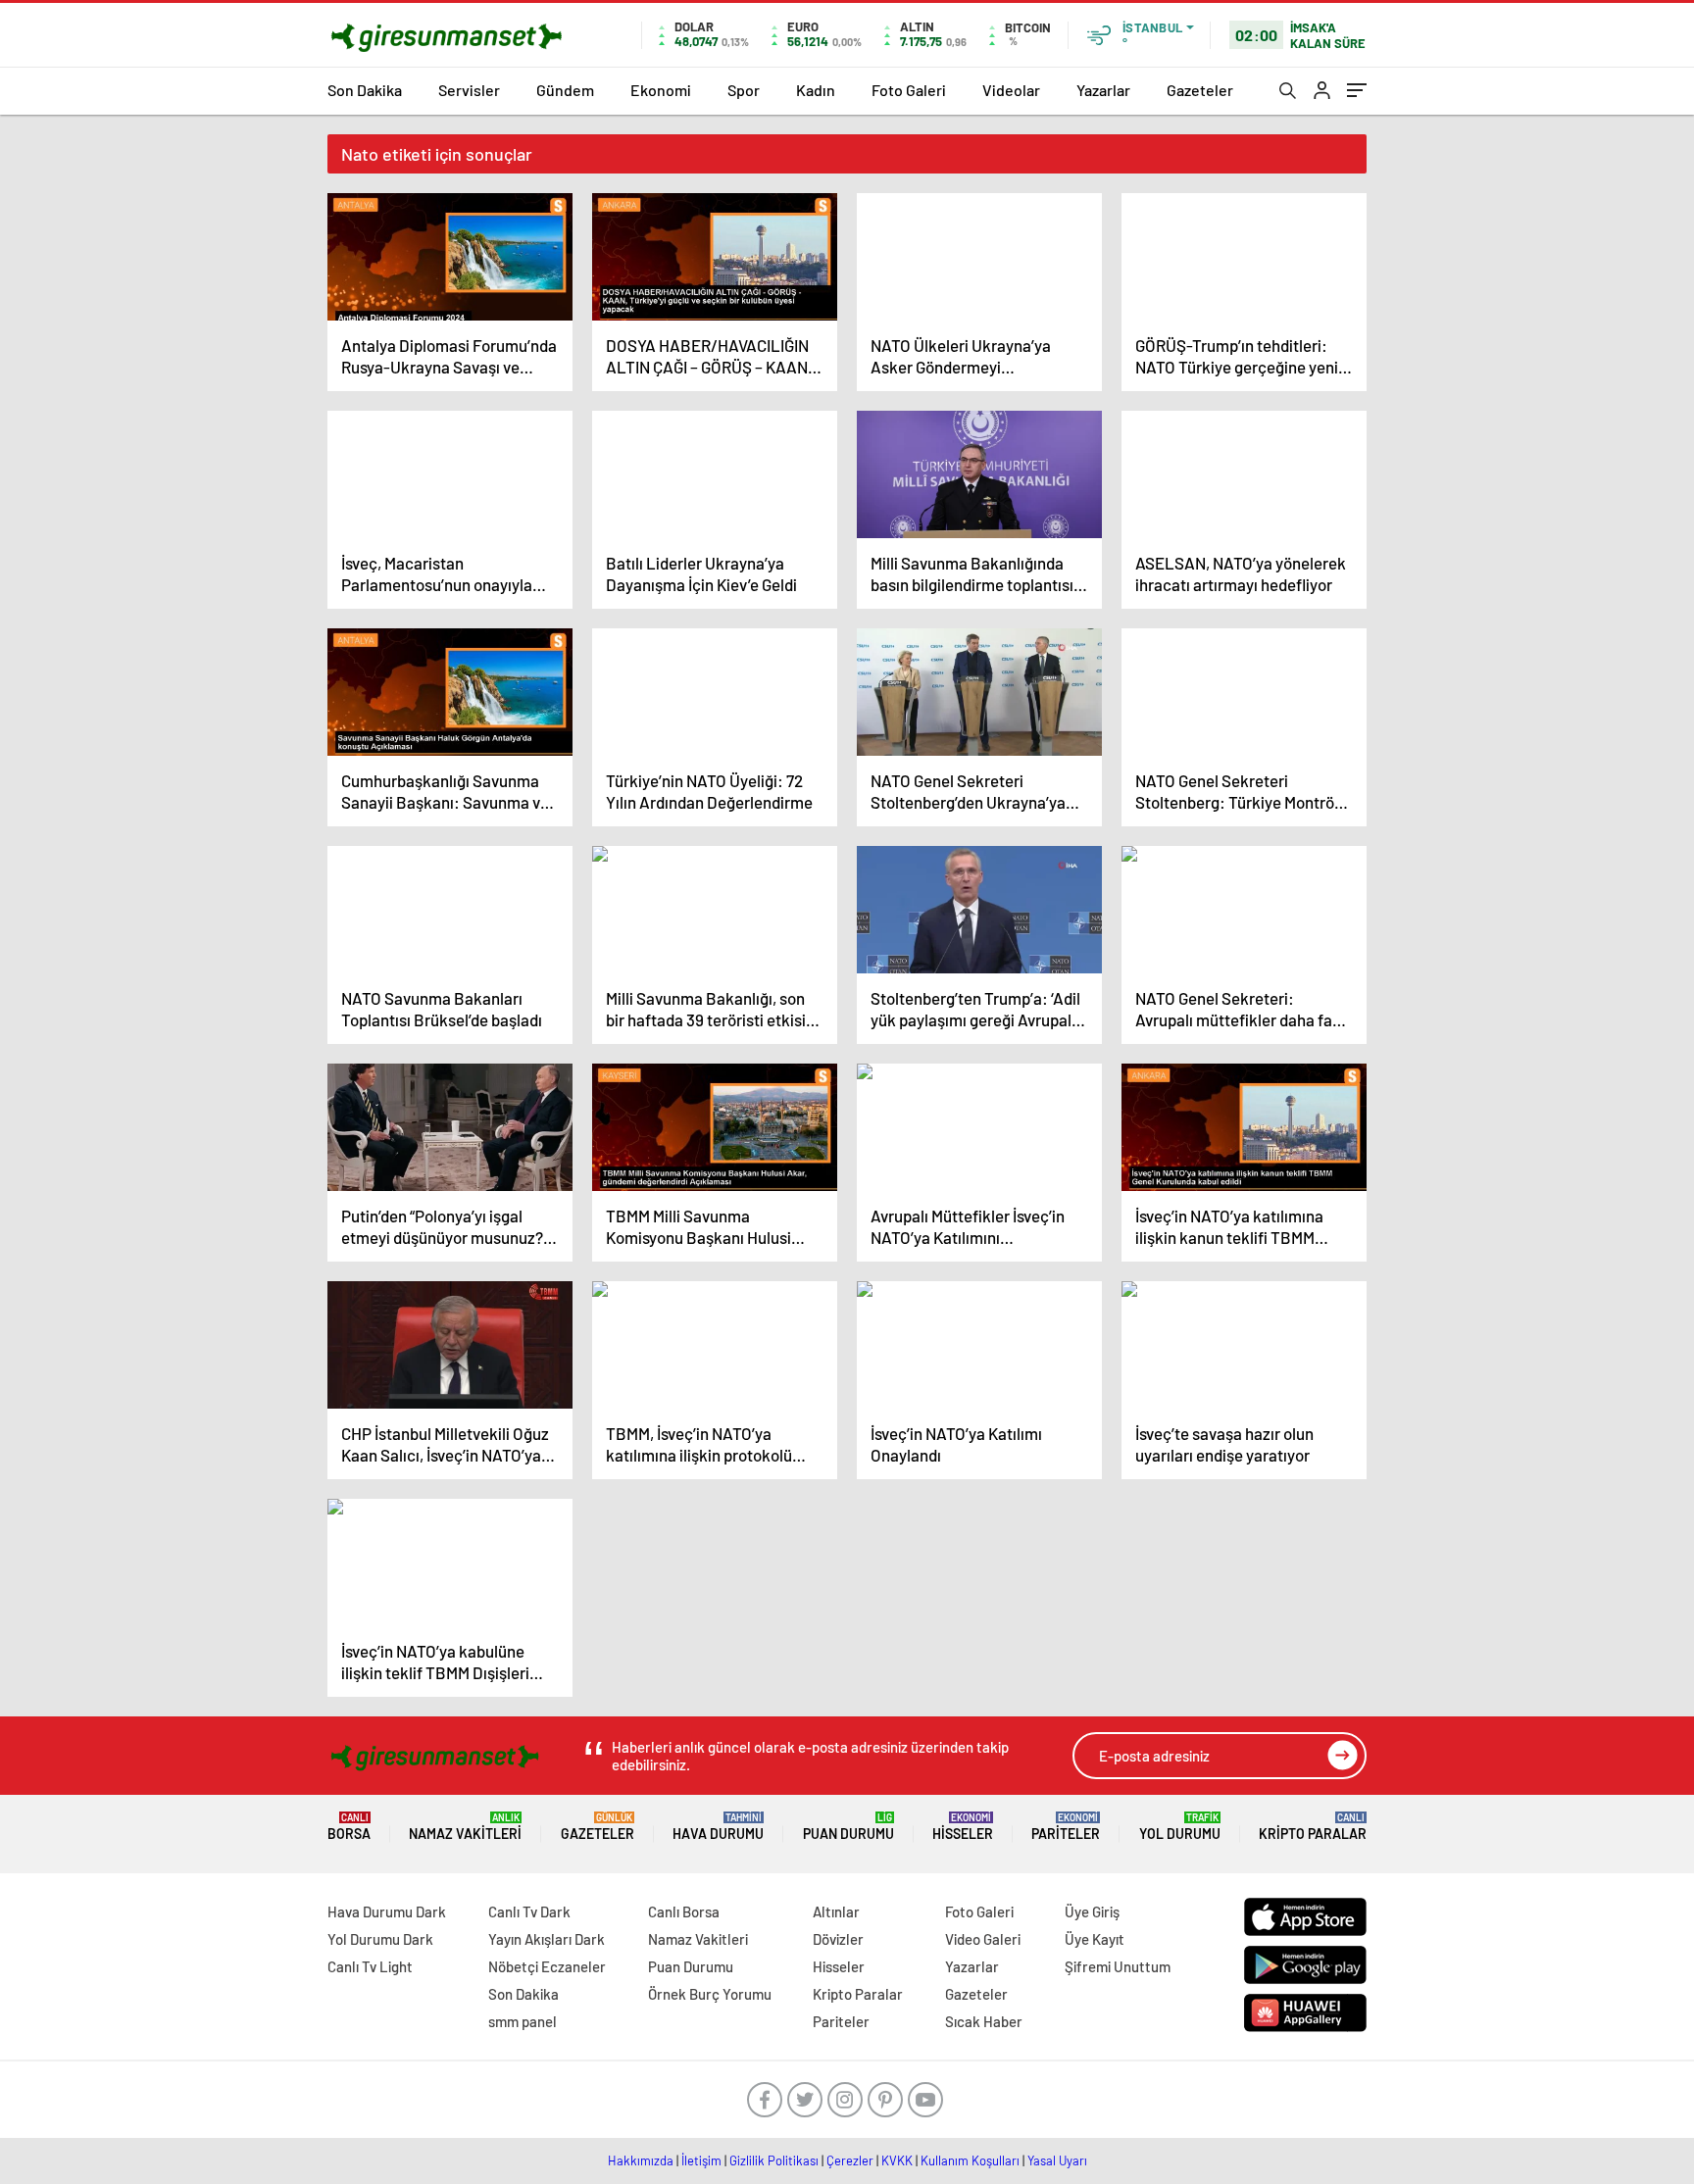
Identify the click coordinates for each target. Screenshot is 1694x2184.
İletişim (701, 2160)
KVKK (897, 2160)
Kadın (816, 90)
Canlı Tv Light (370, 1966)
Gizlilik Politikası (774, 2160)
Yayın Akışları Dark (547, 1939)
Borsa (349, 1827)
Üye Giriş (1092, 1911)
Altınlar (836, 1911)
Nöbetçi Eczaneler (547, 1966)
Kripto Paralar (1313, 1827)
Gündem (565, 90)
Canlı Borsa (684, 1911)
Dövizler (838, 1939)
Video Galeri (983, 1939)
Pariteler (1066, 1827)
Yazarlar (1103, 90)
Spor (744, 90)
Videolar (1011, 90)
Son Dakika (365, 90)
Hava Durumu (718, 1827)
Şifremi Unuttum (1118, 1966)
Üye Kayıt (1095, 1939)
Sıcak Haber (984, 2021)
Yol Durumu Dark (380, 1939)
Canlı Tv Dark (529, 1911)
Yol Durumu (1180, 1827)
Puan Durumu (848, 1827)
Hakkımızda (641, 2160)
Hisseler (963, 1827)
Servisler (469, 90)
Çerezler (850, 2160)
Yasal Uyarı (1057, 2160)
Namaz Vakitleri (465, 1827)
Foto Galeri (909, 90)
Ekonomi (661, 90)
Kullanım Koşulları (970, 2160)
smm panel (523, 2021)
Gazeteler (1200, 90)
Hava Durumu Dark (387, 1911)
